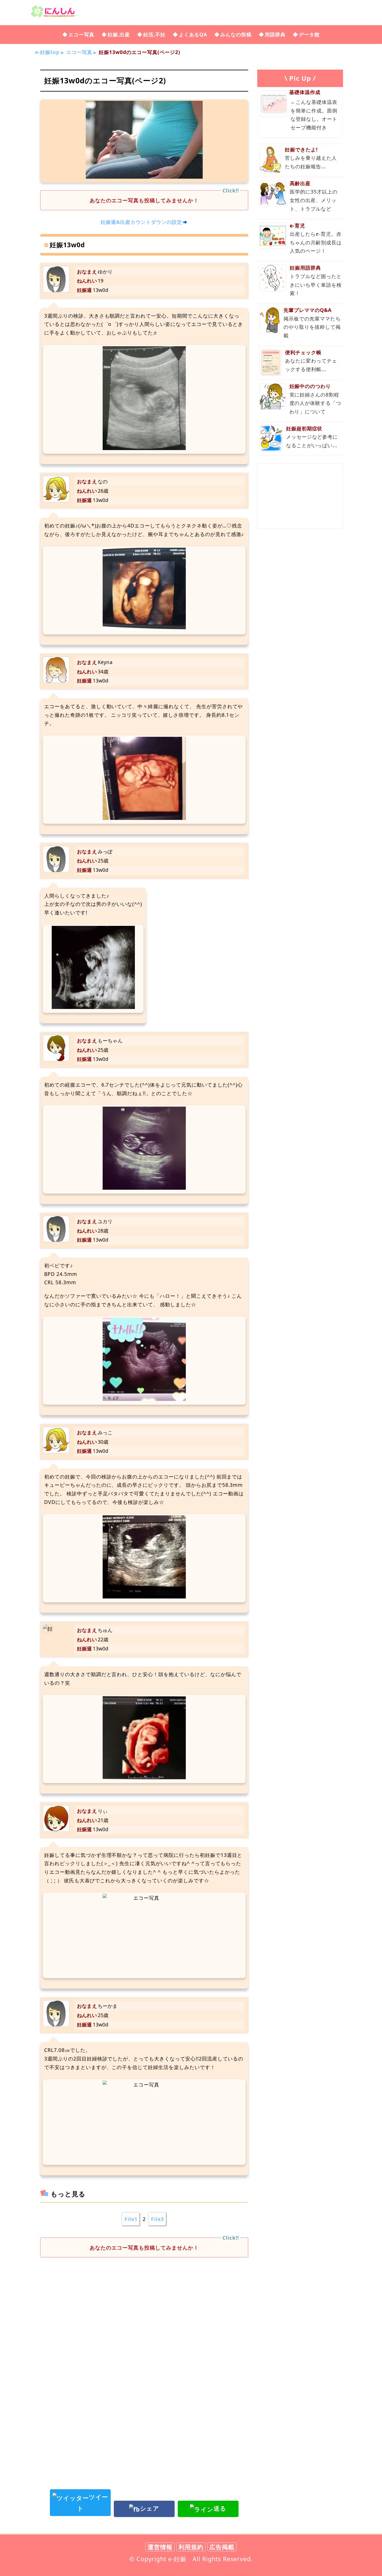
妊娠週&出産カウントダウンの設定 (141, 222)
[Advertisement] (144, 2304)
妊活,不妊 (154, 34)
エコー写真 (81, 34)
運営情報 (160, 2547)
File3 (157, 2219)
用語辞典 (275, 34)
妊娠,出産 (119, 34)
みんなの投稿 (236, 34)
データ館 (309, 34)
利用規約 (191, 2547)
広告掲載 (222, 2547)
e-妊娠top (47, 52)
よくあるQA (193, 34)
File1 (131, 2219)
